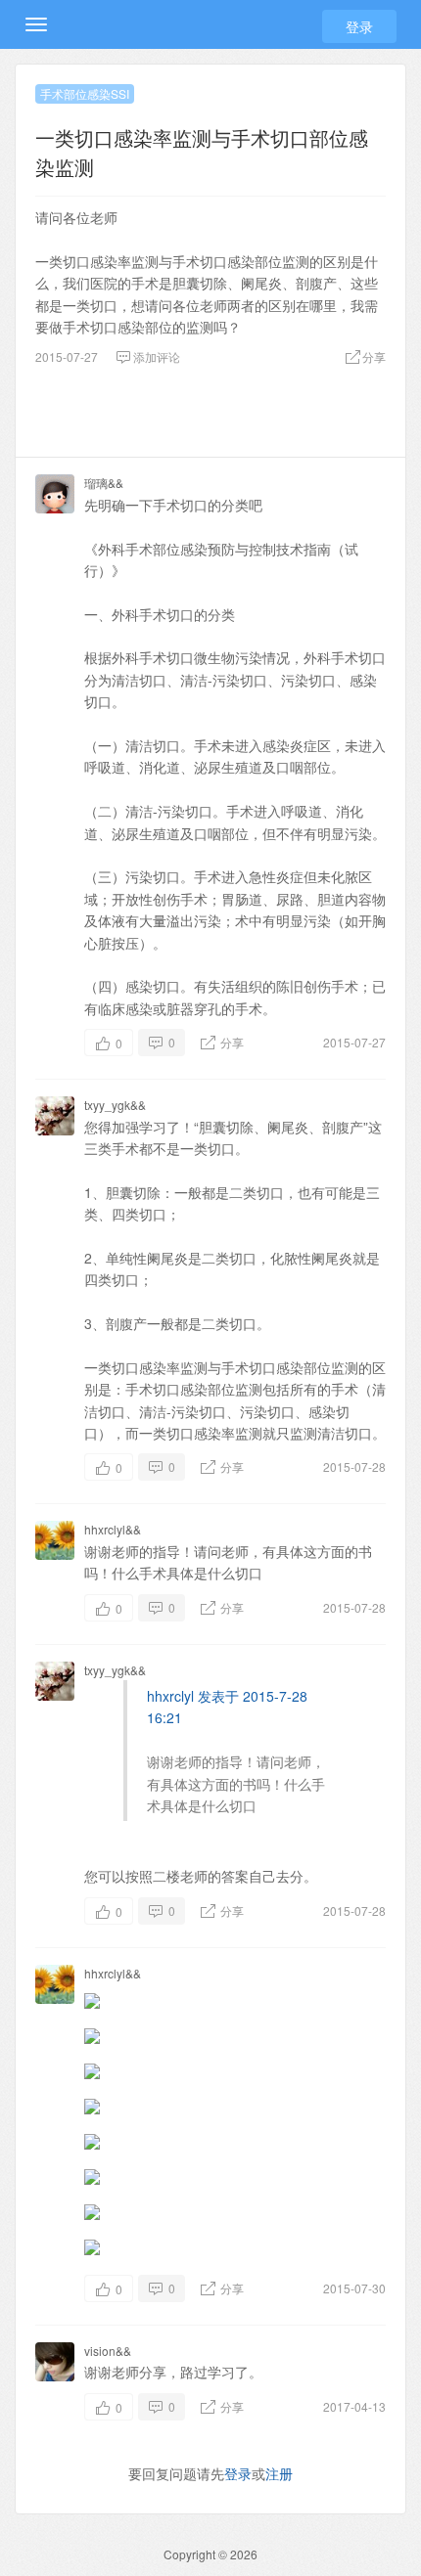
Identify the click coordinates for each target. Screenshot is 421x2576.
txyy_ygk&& (115, 1105)
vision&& (108, 2351)
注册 (279, 2473)
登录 (359, 26)
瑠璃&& (104, 483)
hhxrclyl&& (113, 1529)
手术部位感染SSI (85, 93)
